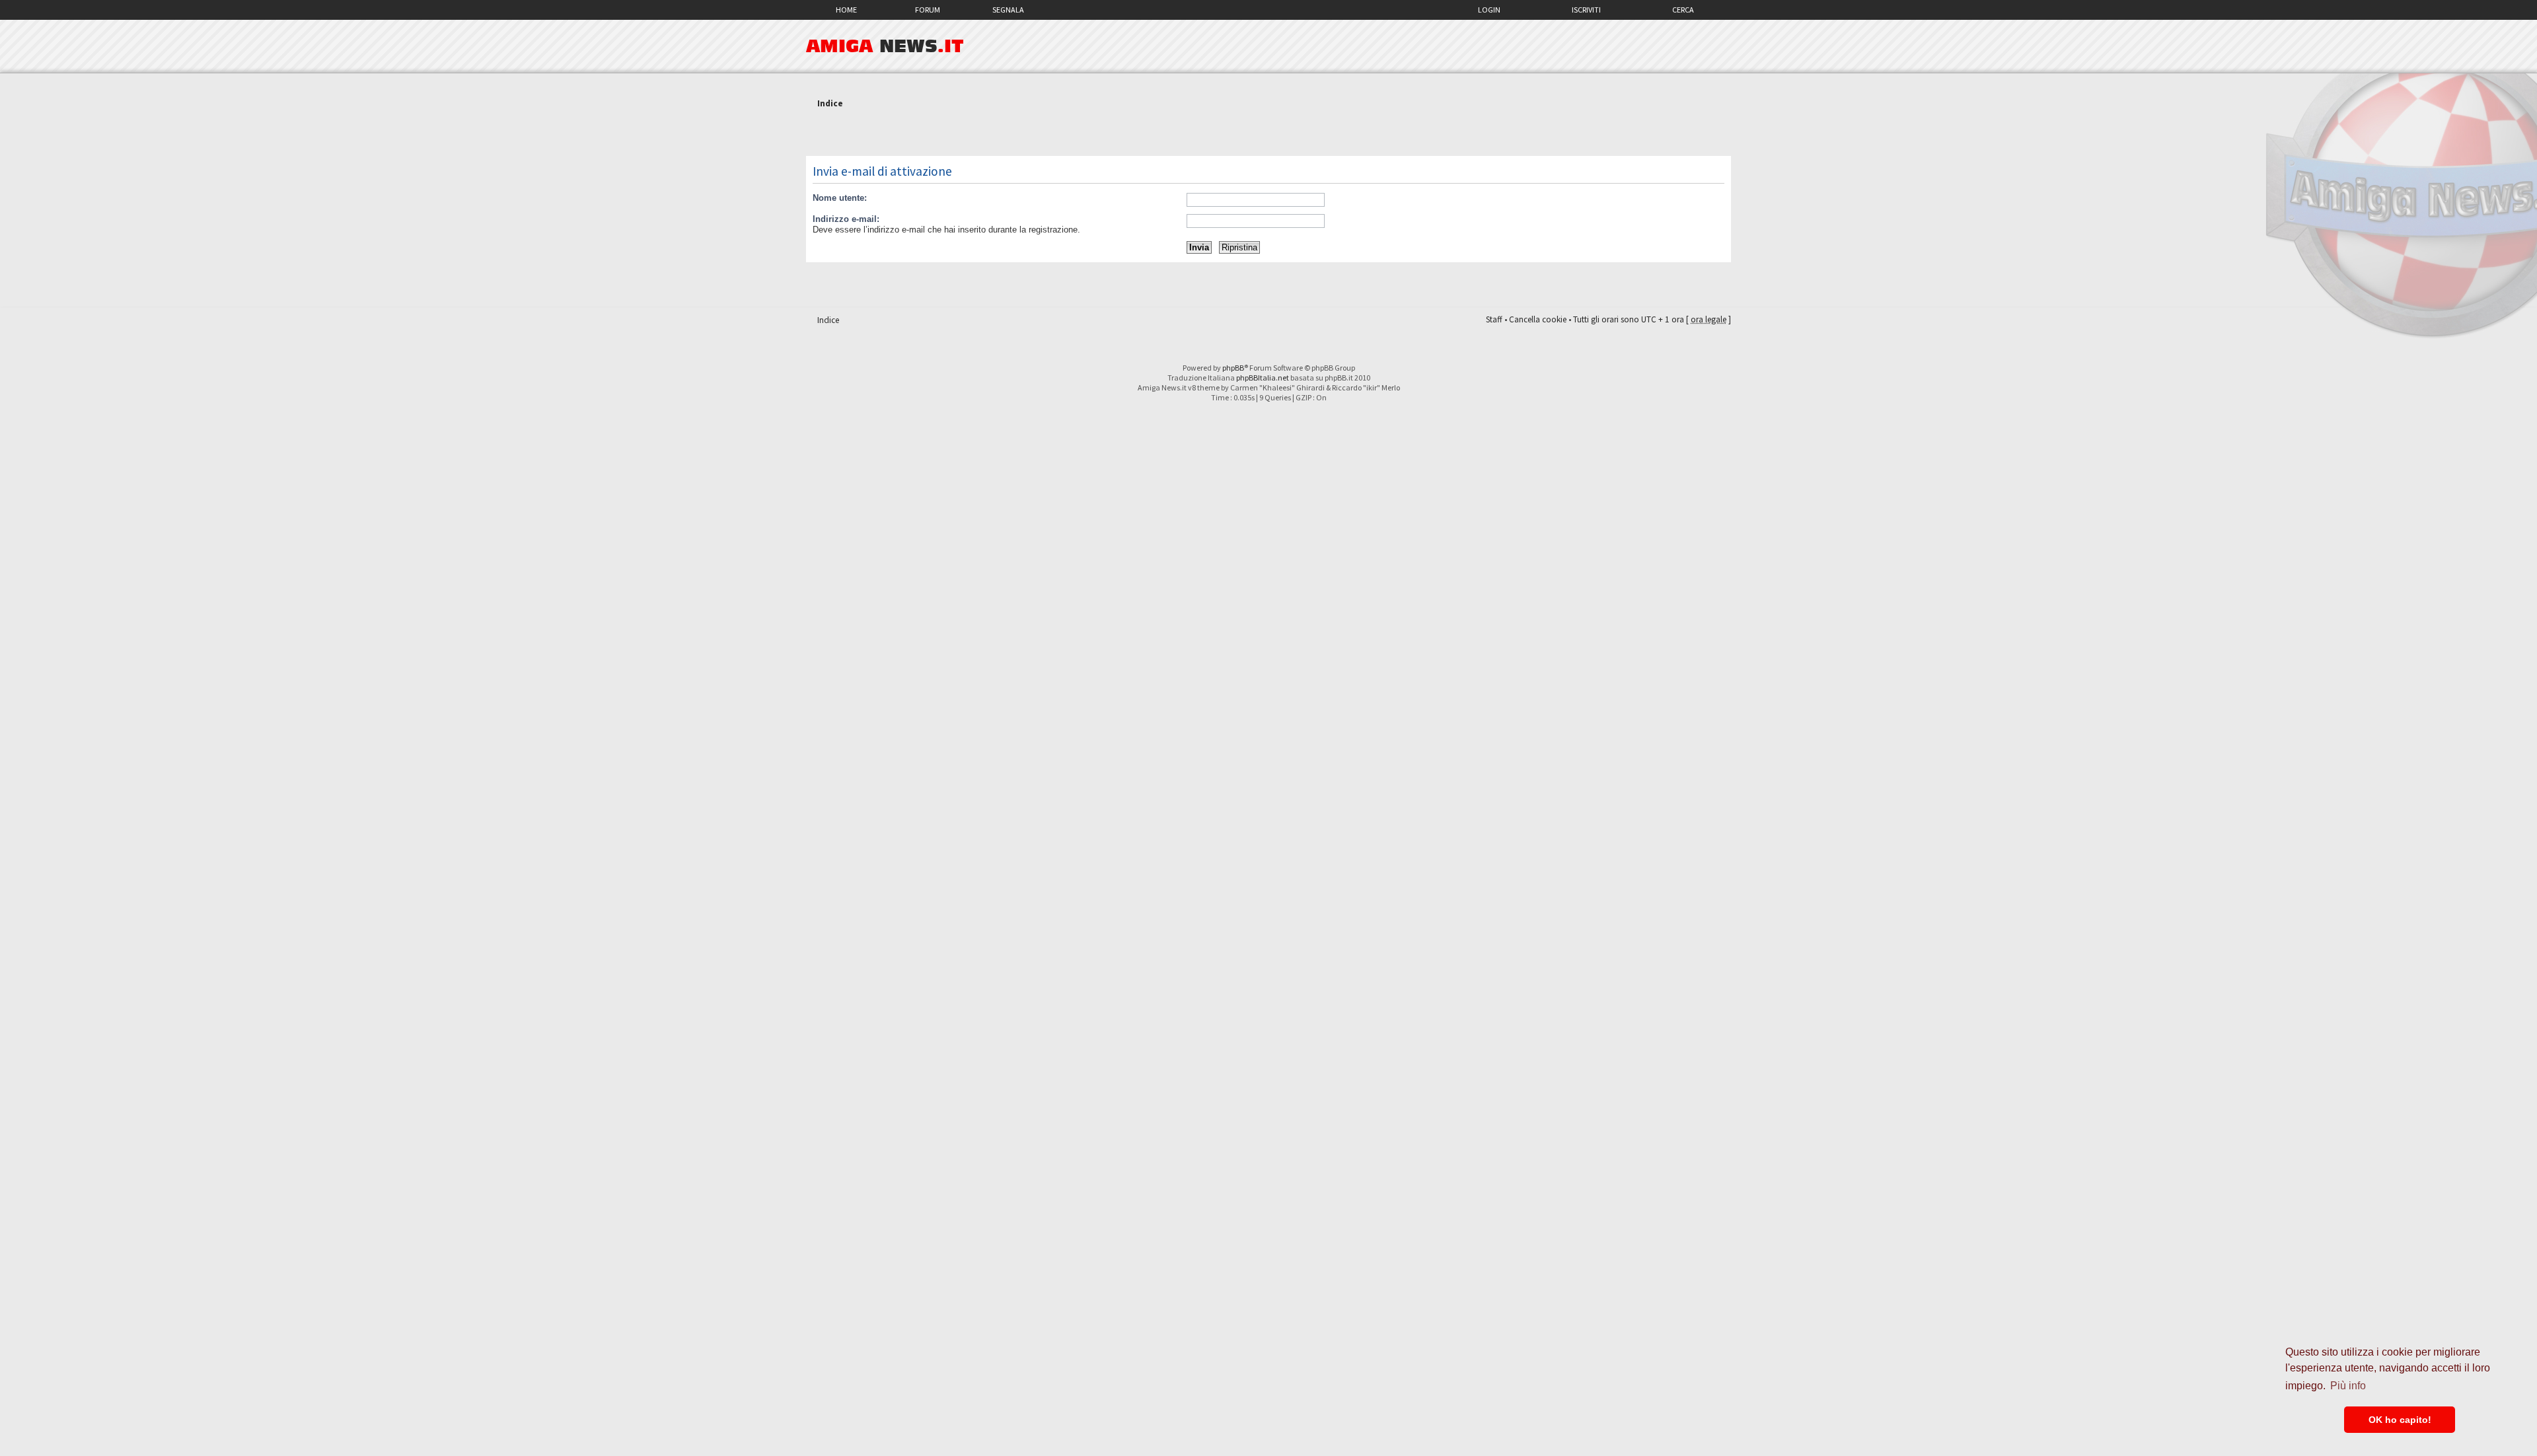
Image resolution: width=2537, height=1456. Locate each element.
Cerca (1683, 10)
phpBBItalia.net (1263, 378)
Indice (830, 103)
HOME (846, 10)
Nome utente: (840, 198)
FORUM (928, 10)
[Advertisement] (1268, 134)
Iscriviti (1586, 10)
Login (1489, 10)
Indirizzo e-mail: (846, 219)
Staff (1494, 319)
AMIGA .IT (885, 46)
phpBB (1233, 368)
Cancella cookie (1538, 319)
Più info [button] (2348, 1386)
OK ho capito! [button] (2400, 1420)
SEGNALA (1008, 10)
